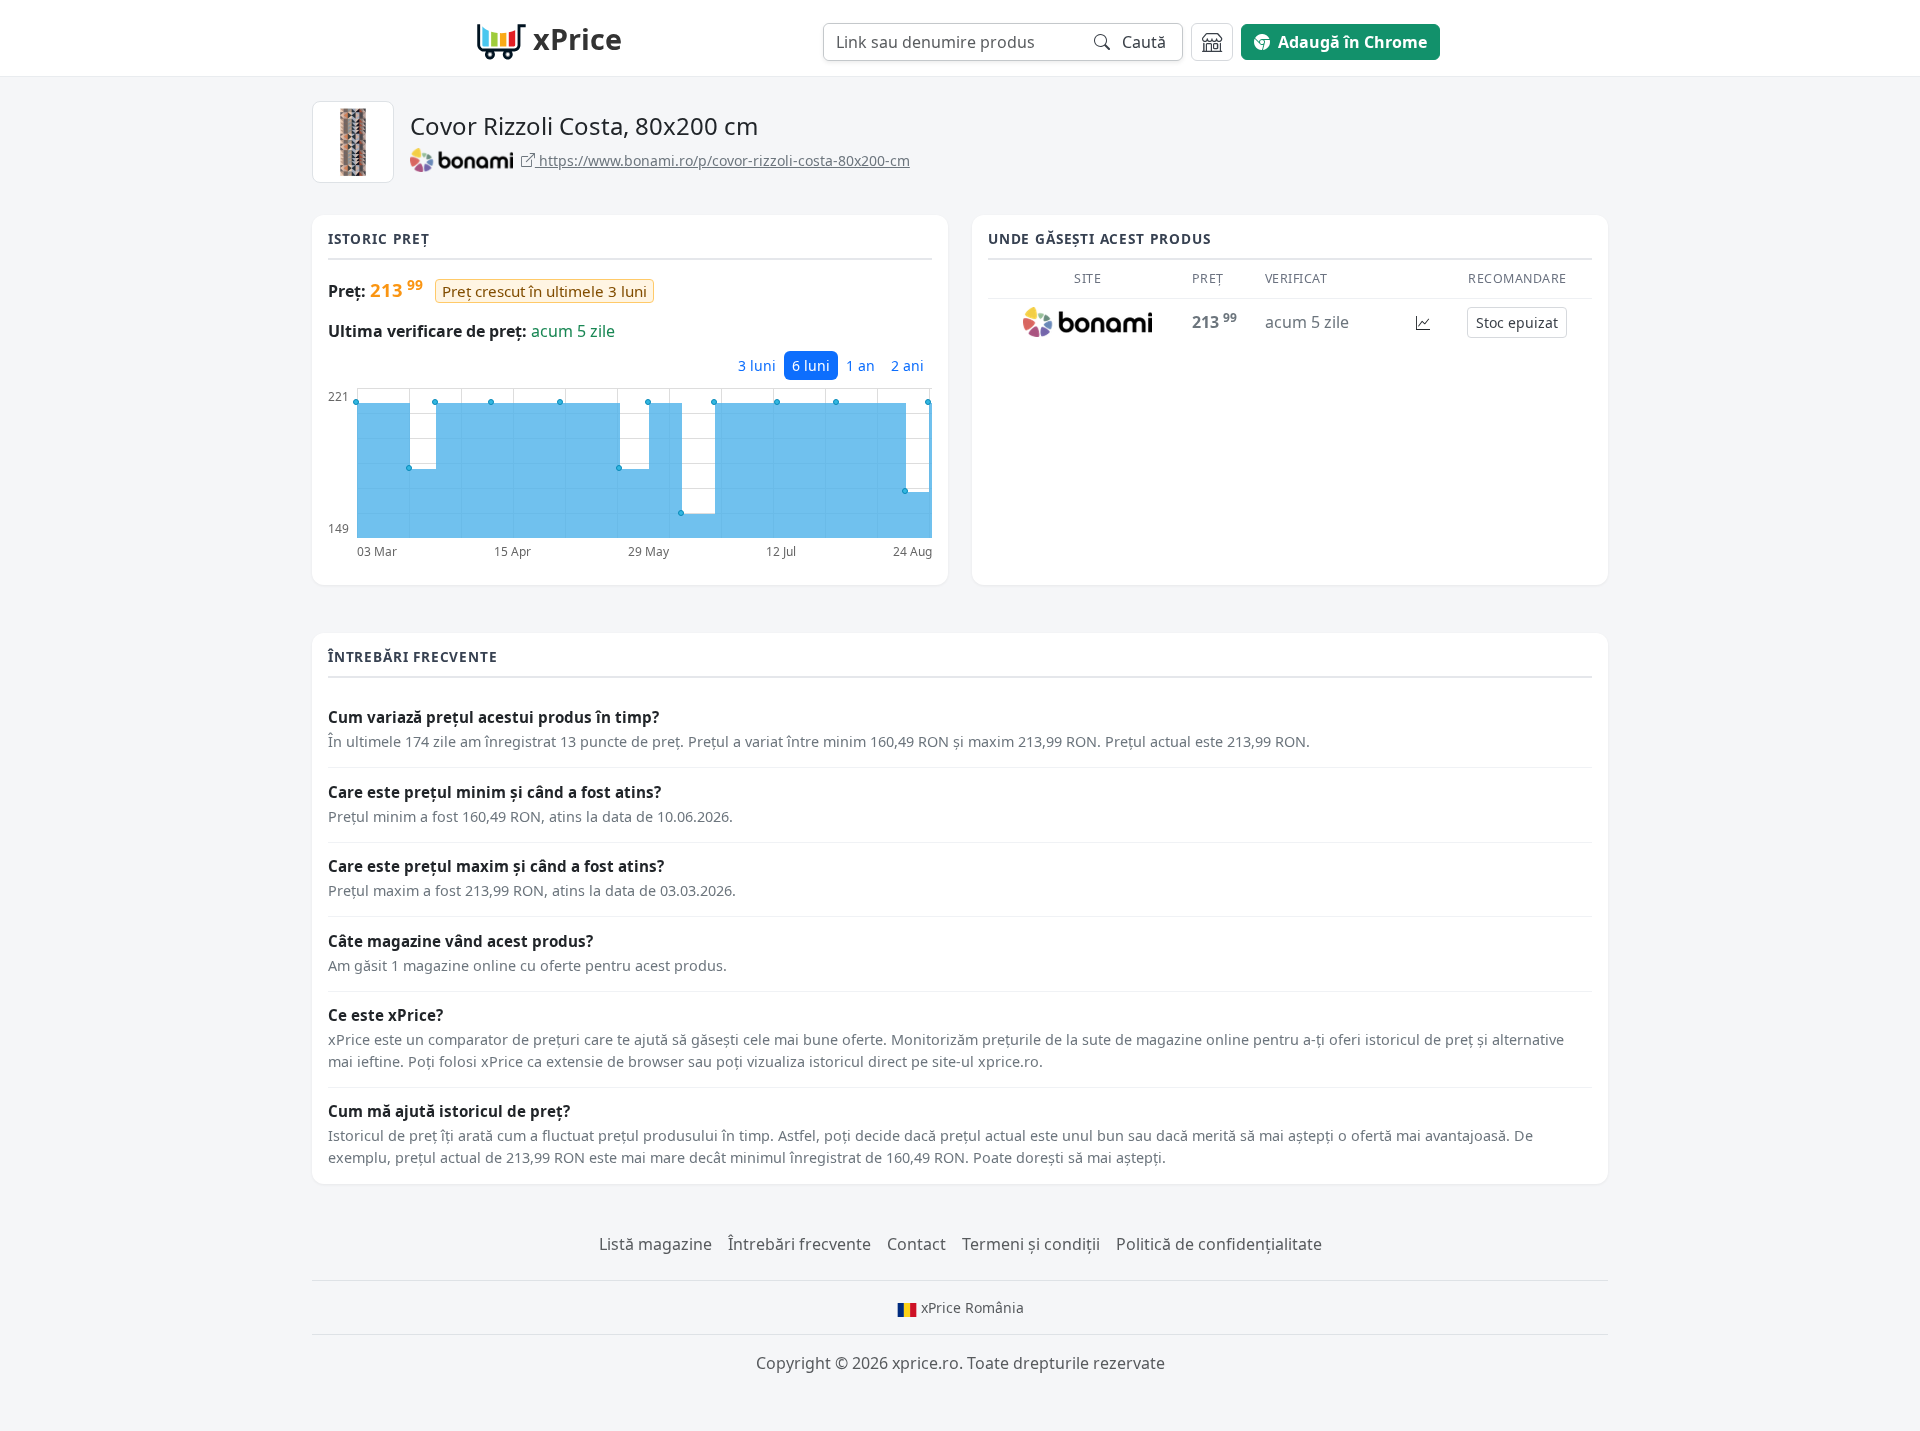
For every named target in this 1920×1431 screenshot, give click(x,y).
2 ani (907, 365)
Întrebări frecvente (799, 1244)
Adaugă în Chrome (1352, 42)
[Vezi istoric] (1423, 322)
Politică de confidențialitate (1219, 1244)
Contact (916, 1244)
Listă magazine (655, 1244)
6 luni (811, 365)
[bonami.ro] (1087, 321)
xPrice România (970, 1307)
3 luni (757, 365)
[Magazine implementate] (1212, 42)
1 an (860, 365)
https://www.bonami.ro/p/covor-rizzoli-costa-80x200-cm (722, 160)
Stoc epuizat (1517, 322)
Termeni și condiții (1031, 1244)
